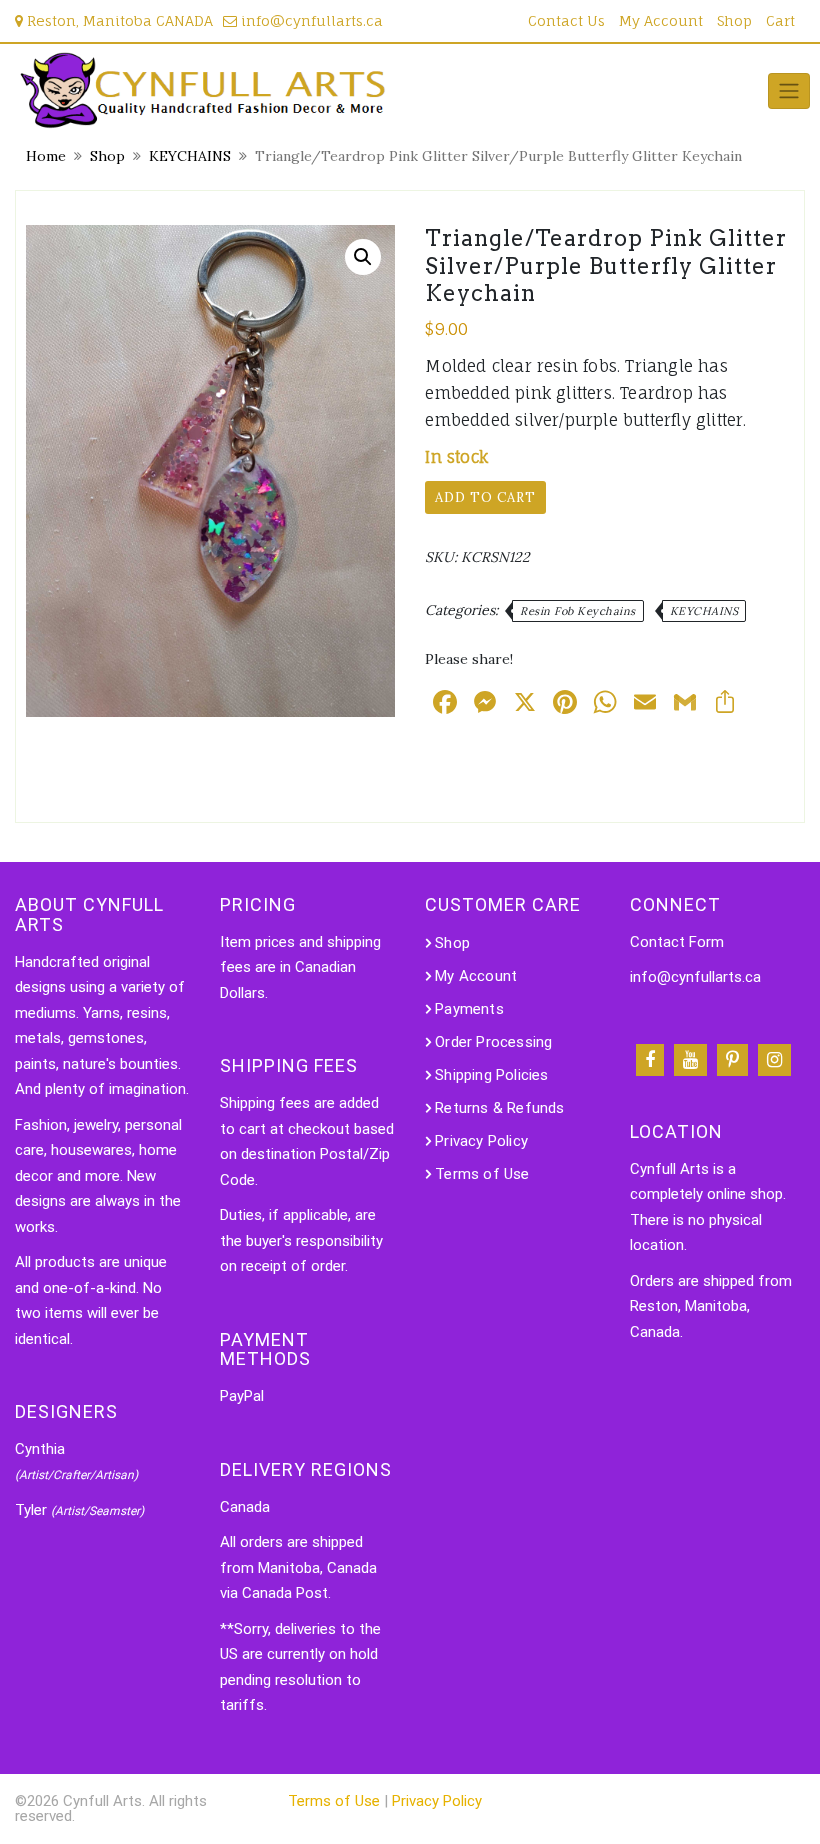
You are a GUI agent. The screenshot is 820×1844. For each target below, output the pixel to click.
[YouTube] (690, 1060)
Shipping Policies (491, 1075)
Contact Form (677, 942)
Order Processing (493, 1042)
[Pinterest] (732, 1060)
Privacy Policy (481, 1141)
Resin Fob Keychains (578, 611)
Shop (734, 20)
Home (46, 156)
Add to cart (485, 497)
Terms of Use (482, 1174)
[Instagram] (774, 1060)
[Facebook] (650, 1060)
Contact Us (566, 20)
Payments (469, 1009)
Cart (780, 20)
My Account (661, 20)
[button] (363, 257)
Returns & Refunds (499, 1108)
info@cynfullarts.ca (310, 20)
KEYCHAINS (190, 156)
